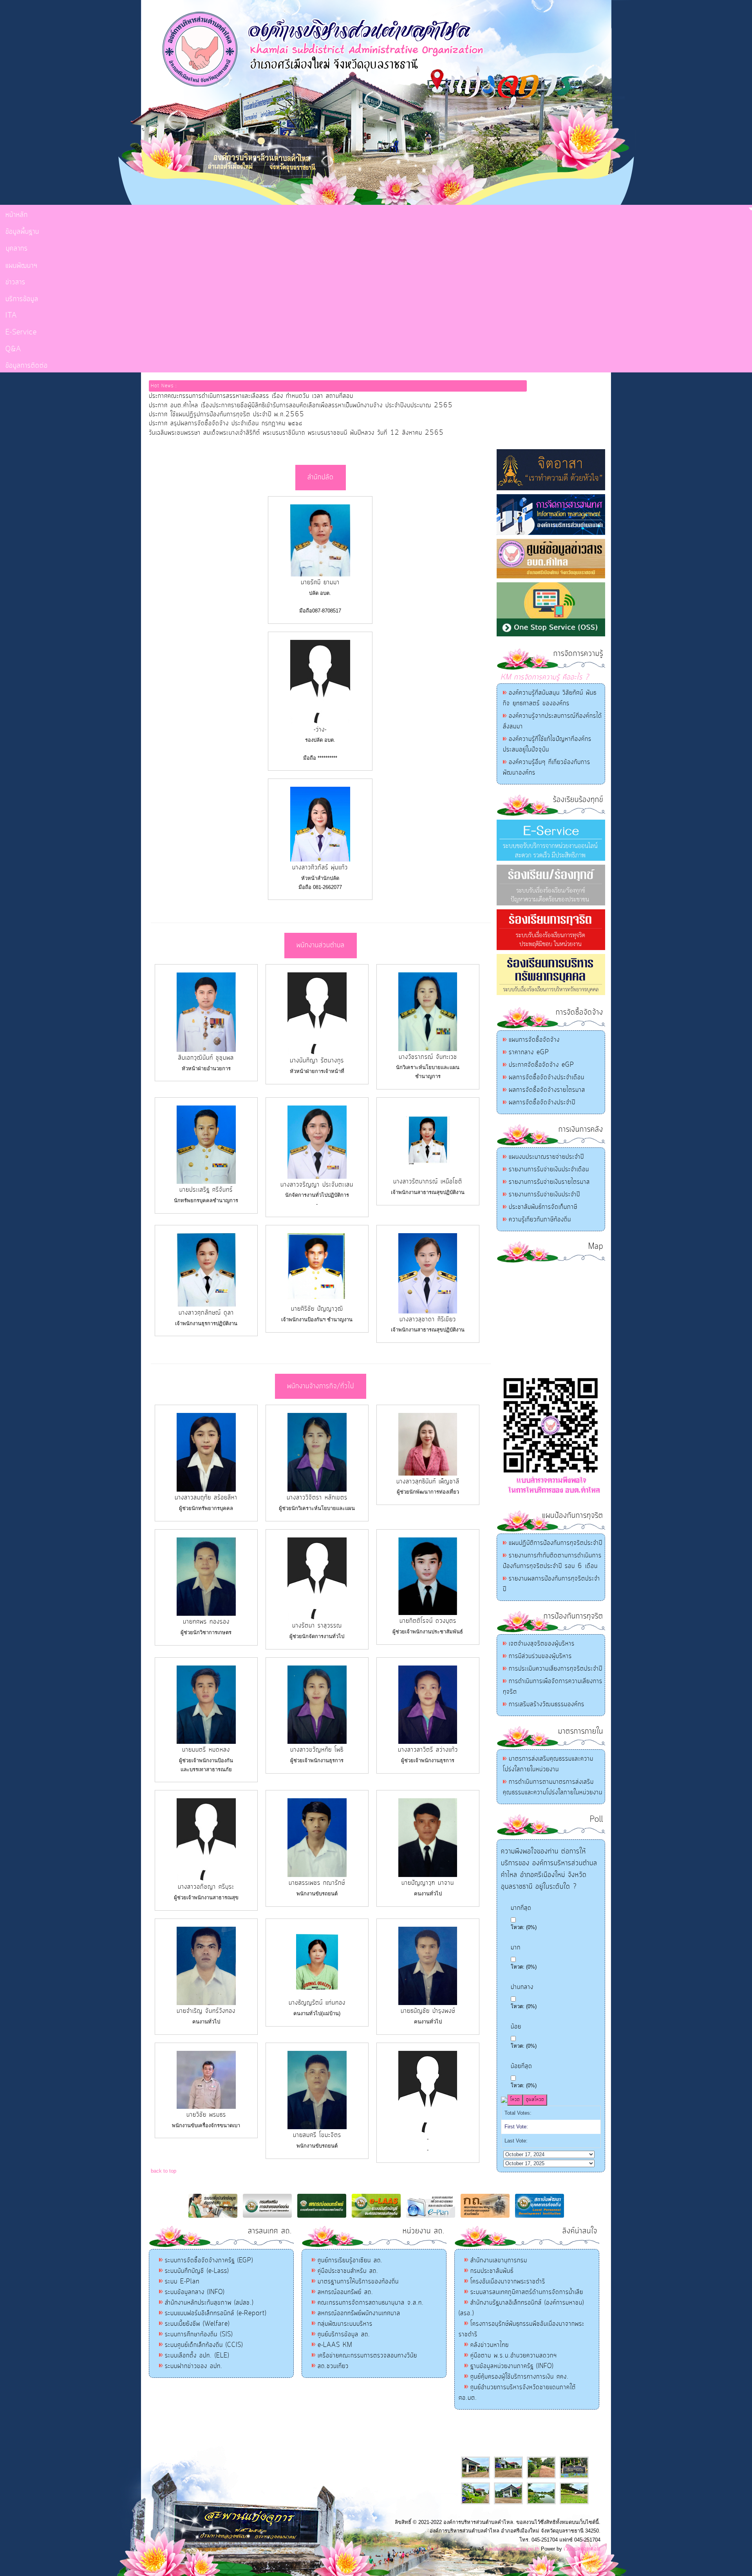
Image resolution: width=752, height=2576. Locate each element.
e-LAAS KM (335, 2345)
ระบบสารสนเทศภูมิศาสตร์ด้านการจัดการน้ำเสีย (527, 2292)
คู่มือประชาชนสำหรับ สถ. (348, 2271)
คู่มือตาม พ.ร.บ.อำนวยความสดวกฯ (514, 2356)
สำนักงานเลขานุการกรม (499, 2260)
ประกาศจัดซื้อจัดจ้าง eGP (541, 1065)
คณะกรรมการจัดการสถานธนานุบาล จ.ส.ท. (371, 2303)
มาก (516, 1948)
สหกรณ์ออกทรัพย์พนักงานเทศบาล (359, 2313)
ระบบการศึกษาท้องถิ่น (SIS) (199, 2334)
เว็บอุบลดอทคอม (582, 2549)
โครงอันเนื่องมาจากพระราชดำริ (508, 2282)
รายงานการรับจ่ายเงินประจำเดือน (549, 1169)
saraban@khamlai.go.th (512, 2549)
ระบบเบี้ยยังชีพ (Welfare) (197, 2324)
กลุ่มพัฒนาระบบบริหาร (345, 2324)
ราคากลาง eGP (529, 1052)
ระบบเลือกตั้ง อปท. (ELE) (197, 2356)
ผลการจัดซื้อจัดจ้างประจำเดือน (547, 1077)
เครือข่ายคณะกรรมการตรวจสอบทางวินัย (367, 2356)
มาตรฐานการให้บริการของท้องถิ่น (358, 2282)
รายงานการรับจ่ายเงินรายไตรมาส (549, 1182)
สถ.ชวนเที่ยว (333, 2366)
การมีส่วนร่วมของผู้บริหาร (540, 1656)
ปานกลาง (522, 1987)
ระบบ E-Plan (182, 2282)
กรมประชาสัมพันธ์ (492, 2271)
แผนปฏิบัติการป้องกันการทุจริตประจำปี (556, 1543)
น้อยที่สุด (522, 2066)
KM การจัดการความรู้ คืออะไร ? (545, 677)
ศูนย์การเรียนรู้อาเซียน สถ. (350, 2260)
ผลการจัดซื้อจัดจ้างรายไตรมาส (547, 1090)
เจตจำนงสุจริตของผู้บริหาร (542, 1644)
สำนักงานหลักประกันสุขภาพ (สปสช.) (209, 2303)
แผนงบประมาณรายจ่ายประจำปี (546, 1157)
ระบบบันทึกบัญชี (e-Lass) (197, 2271)
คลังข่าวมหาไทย (490, 2345)
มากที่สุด (521, 1908)
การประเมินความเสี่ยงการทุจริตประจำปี (556, 1669)
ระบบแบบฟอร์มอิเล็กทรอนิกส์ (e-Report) (216, 2313)
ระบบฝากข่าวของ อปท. (194, 2366)
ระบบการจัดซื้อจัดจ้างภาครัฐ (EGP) (209, 2260)
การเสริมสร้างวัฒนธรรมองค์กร (547, 1704)
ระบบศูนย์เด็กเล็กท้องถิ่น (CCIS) (204, 2345)
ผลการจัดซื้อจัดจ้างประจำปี (542, 1102)
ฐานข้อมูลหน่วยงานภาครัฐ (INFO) (512, 2366)
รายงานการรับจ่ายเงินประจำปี (544, 1194)
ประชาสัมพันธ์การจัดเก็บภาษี (543, 1207)
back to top (164, 2171)
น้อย (516, 2027)
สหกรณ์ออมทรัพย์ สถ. (345, 2292)
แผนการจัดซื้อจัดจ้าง (534, 1040)
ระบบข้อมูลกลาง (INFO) (195, 2292)
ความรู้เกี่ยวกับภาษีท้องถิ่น (540, 1219)
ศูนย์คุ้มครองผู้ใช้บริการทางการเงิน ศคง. (520, 2377)
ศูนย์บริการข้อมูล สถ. (344, 2334)
